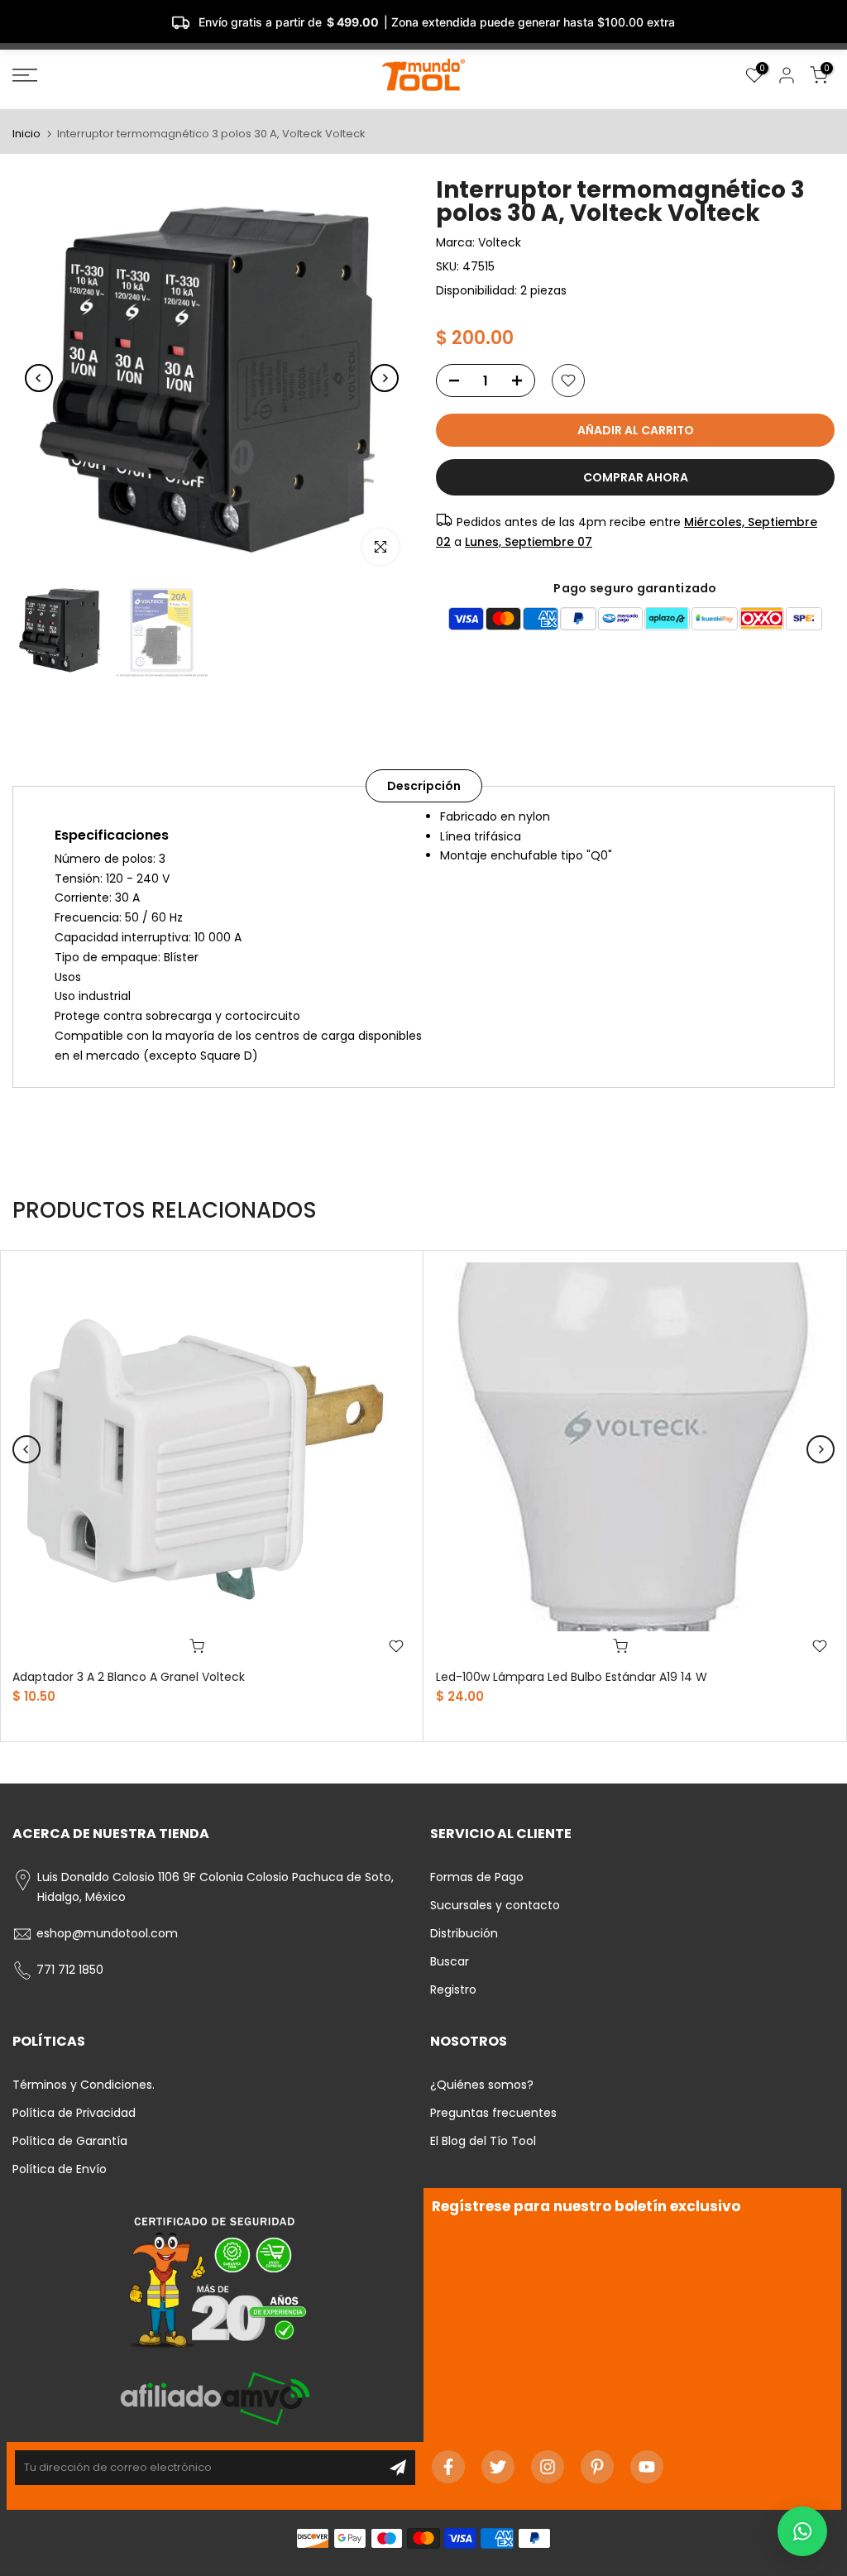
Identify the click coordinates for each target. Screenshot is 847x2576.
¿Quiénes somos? (482, 2085)
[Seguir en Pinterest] (597, 2467)
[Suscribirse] (398, 2468)
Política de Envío (60, 2169)
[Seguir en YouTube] (647, 2467)
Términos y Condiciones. (84, 2085)
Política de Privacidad (74, 2113)
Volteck (500, 242)
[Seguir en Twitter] (498, 2467)
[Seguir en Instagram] (548, 2467)
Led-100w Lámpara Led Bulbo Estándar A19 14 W (572, 1677)
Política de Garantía (70, 2141)
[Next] (385, 378)
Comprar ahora (636, 477)
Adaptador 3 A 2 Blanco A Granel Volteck (129, 1677)
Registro (453, 1989)
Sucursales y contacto (495, 1905)
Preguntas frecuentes (493, 2113)
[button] (802, 2531)
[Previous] (39, 378)
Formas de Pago (477, 1877)
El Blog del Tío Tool (483, 2141)
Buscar (450, 1961)
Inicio (26, 134)
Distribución (464, 1933)
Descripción (424, 785)
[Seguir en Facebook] (448, 2467)
